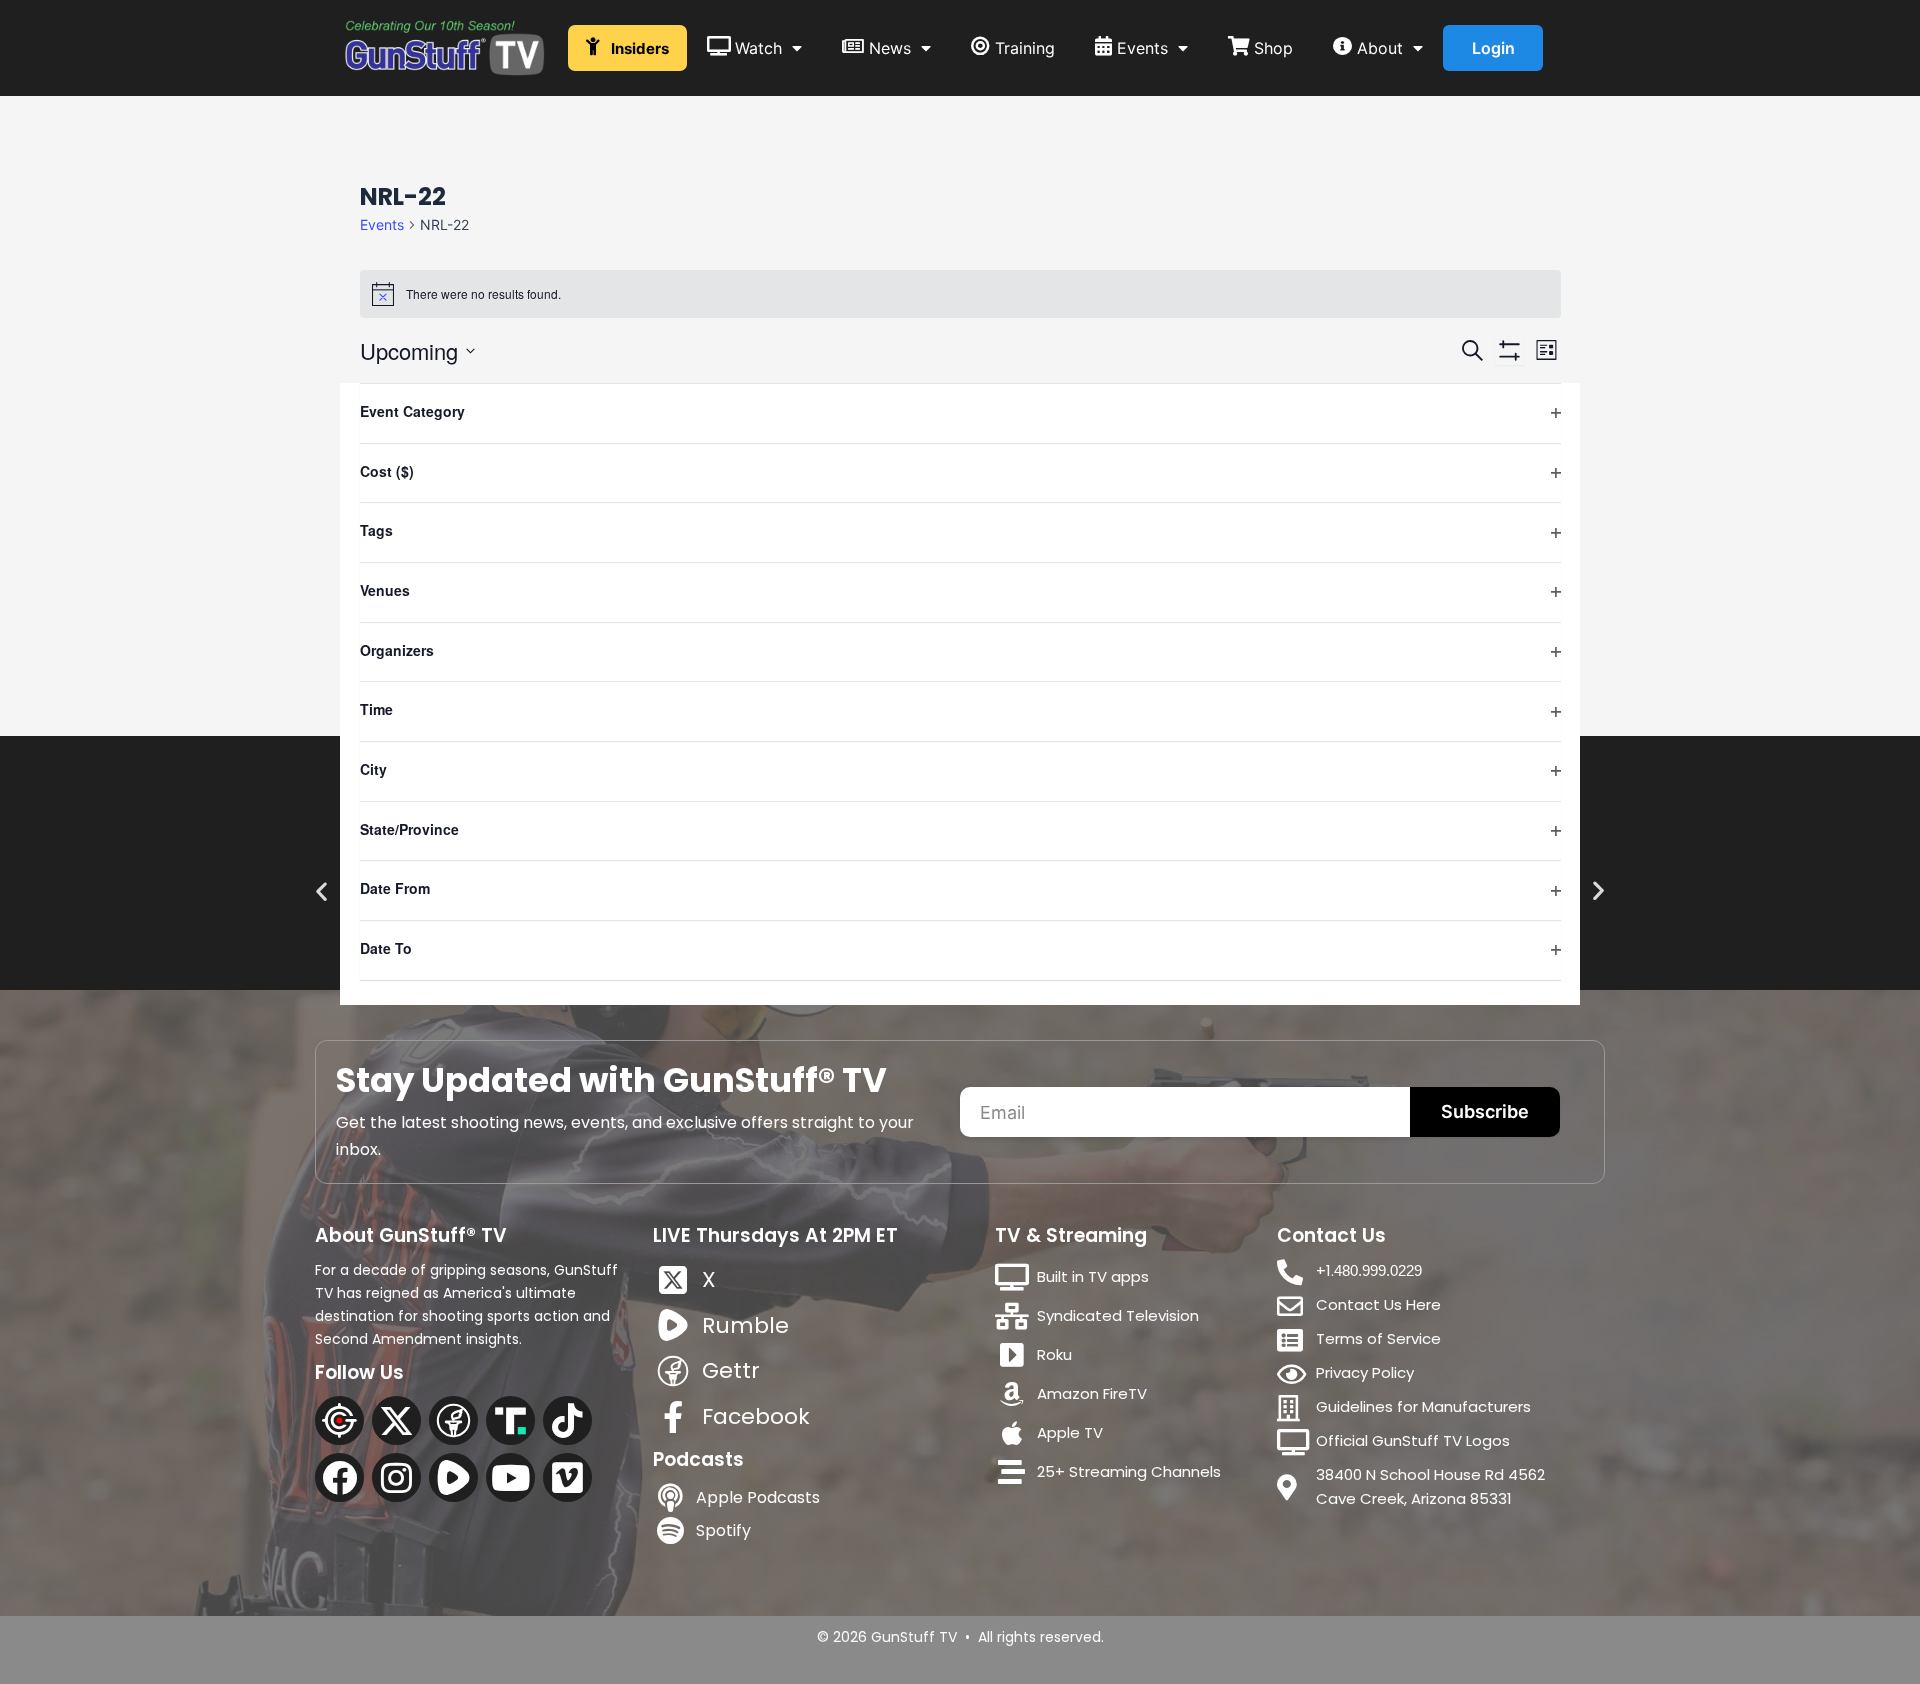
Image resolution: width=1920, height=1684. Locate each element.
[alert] (960, 294)
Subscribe (1485, 1111)
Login (1493, 48)
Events (382, 224)
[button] (321, 891)
